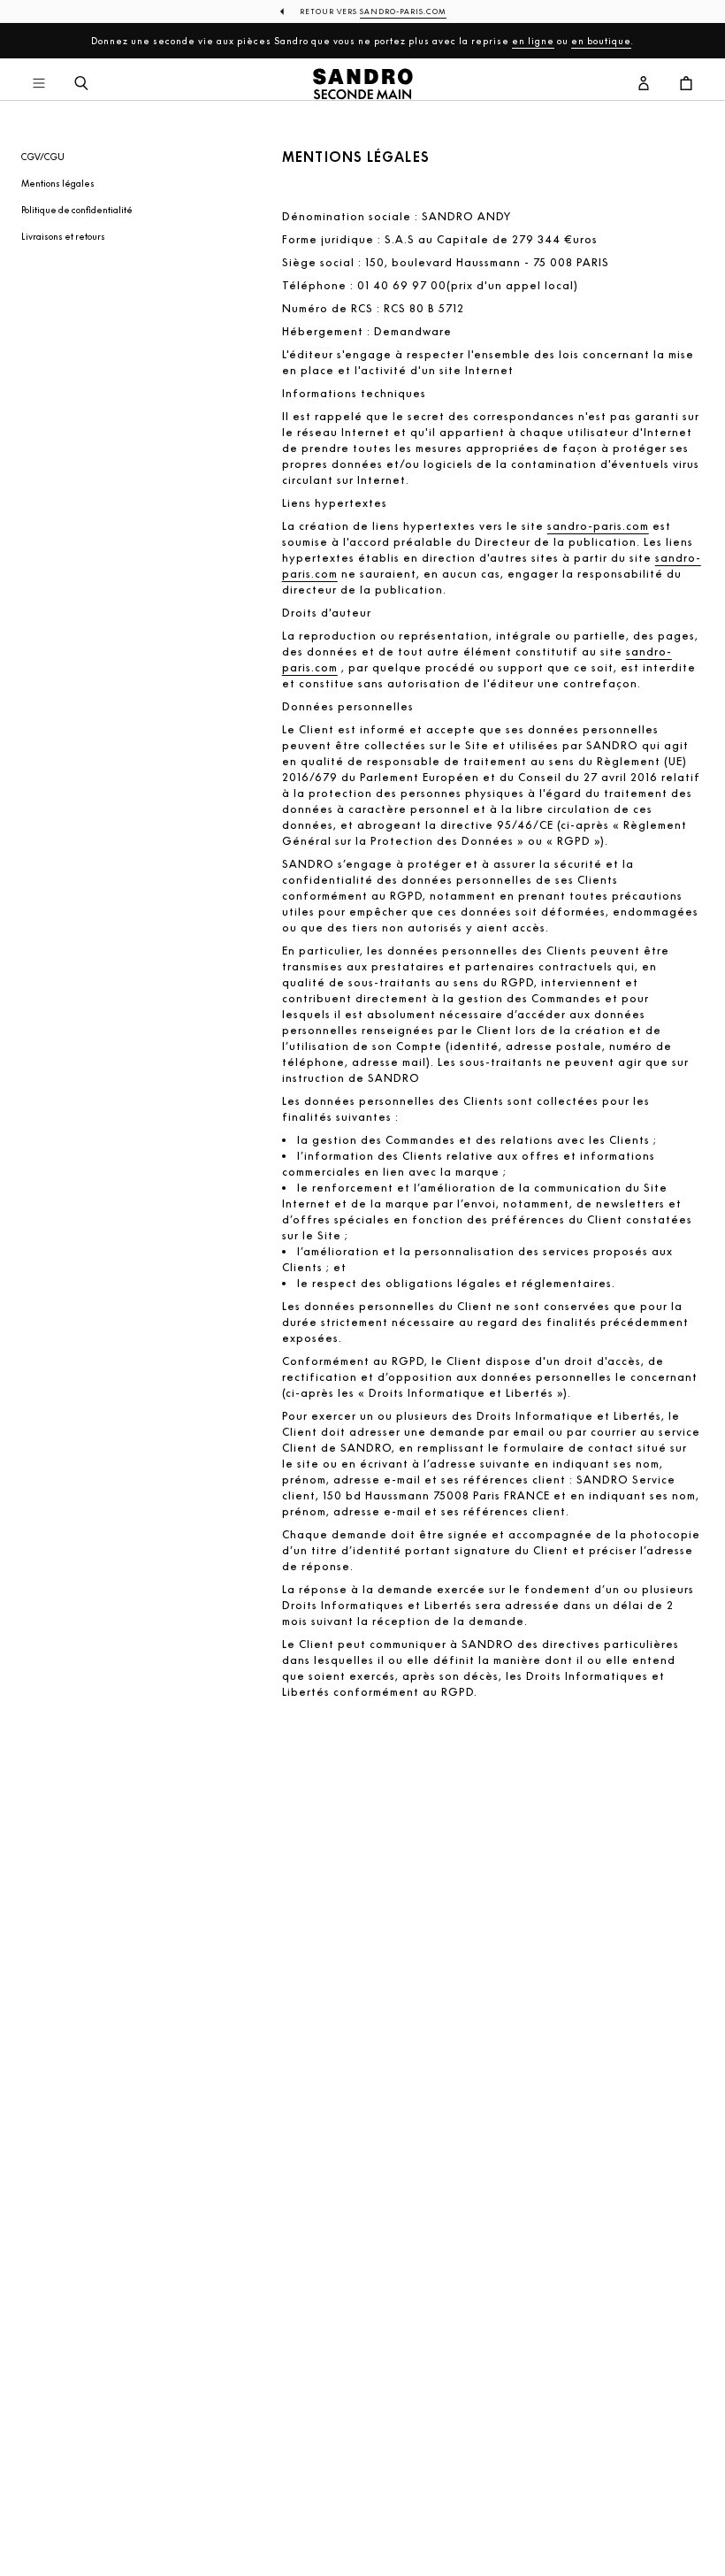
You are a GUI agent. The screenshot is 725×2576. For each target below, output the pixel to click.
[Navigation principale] (39, 84)
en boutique (601, 41)
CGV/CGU (43, 157)
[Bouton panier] (686, 84)
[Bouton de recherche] (81, 84)
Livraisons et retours (63, 236)
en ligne (533, 41)
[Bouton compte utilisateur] (644, 84)
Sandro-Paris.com (403, 11)
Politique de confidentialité (77, 210)
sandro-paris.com (598, 526)
